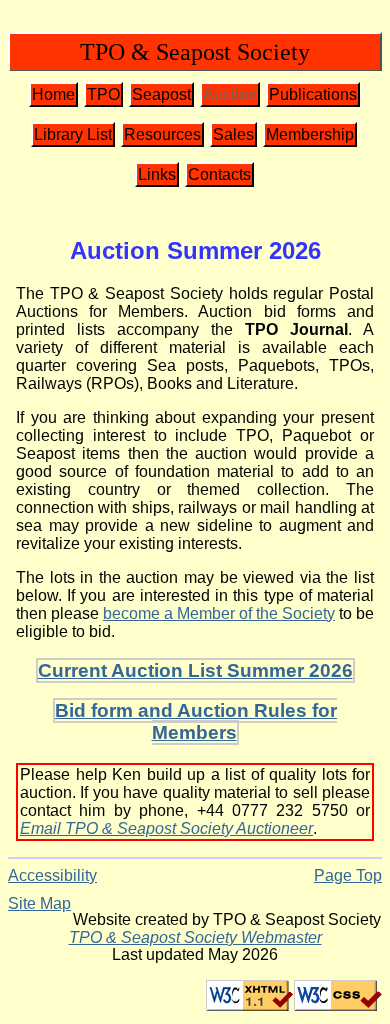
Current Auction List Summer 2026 (195, 670)
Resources (162, 134)
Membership (310, 134)
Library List (73, 134)
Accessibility (52, 875)
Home (53, 94)
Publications (313, 94)
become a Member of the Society (219, 613)
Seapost (161, 94)
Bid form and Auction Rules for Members (196, 721)
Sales (233, 134)
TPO (103, 94)
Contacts (219, 174)
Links (157, 174)
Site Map (39, 903)
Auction (230, 94)
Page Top (348, 875)
